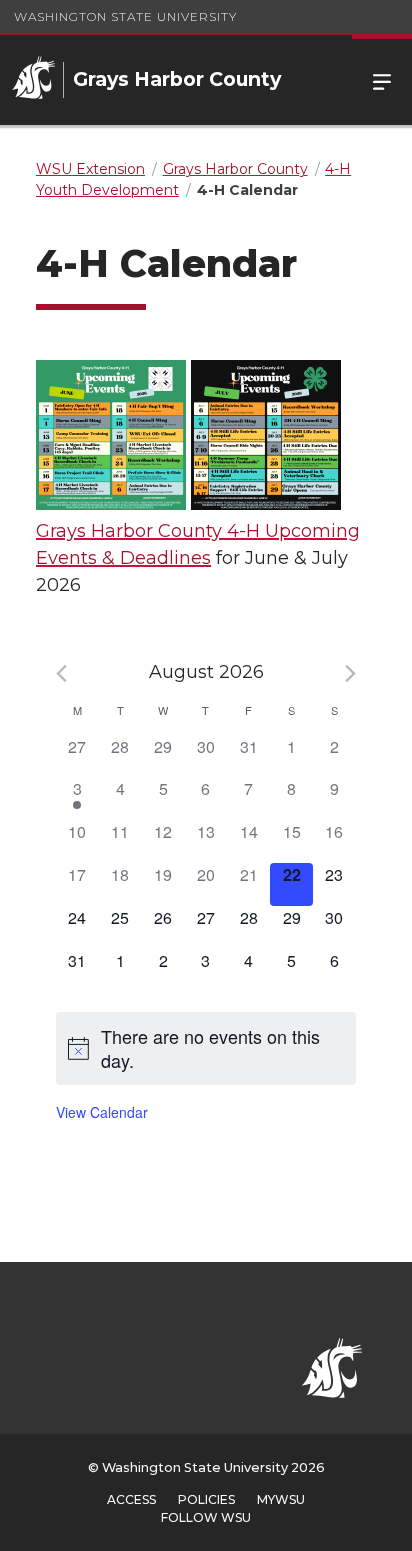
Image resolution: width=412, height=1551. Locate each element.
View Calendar (102, 1112)
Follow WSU (206, 1517)
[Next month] (350, 673)
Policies (206, 1499)
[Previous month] (61, 673)
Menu (382, 80)
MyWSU (281, 1499)
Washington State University (125, 16)
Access (131, 1499)
